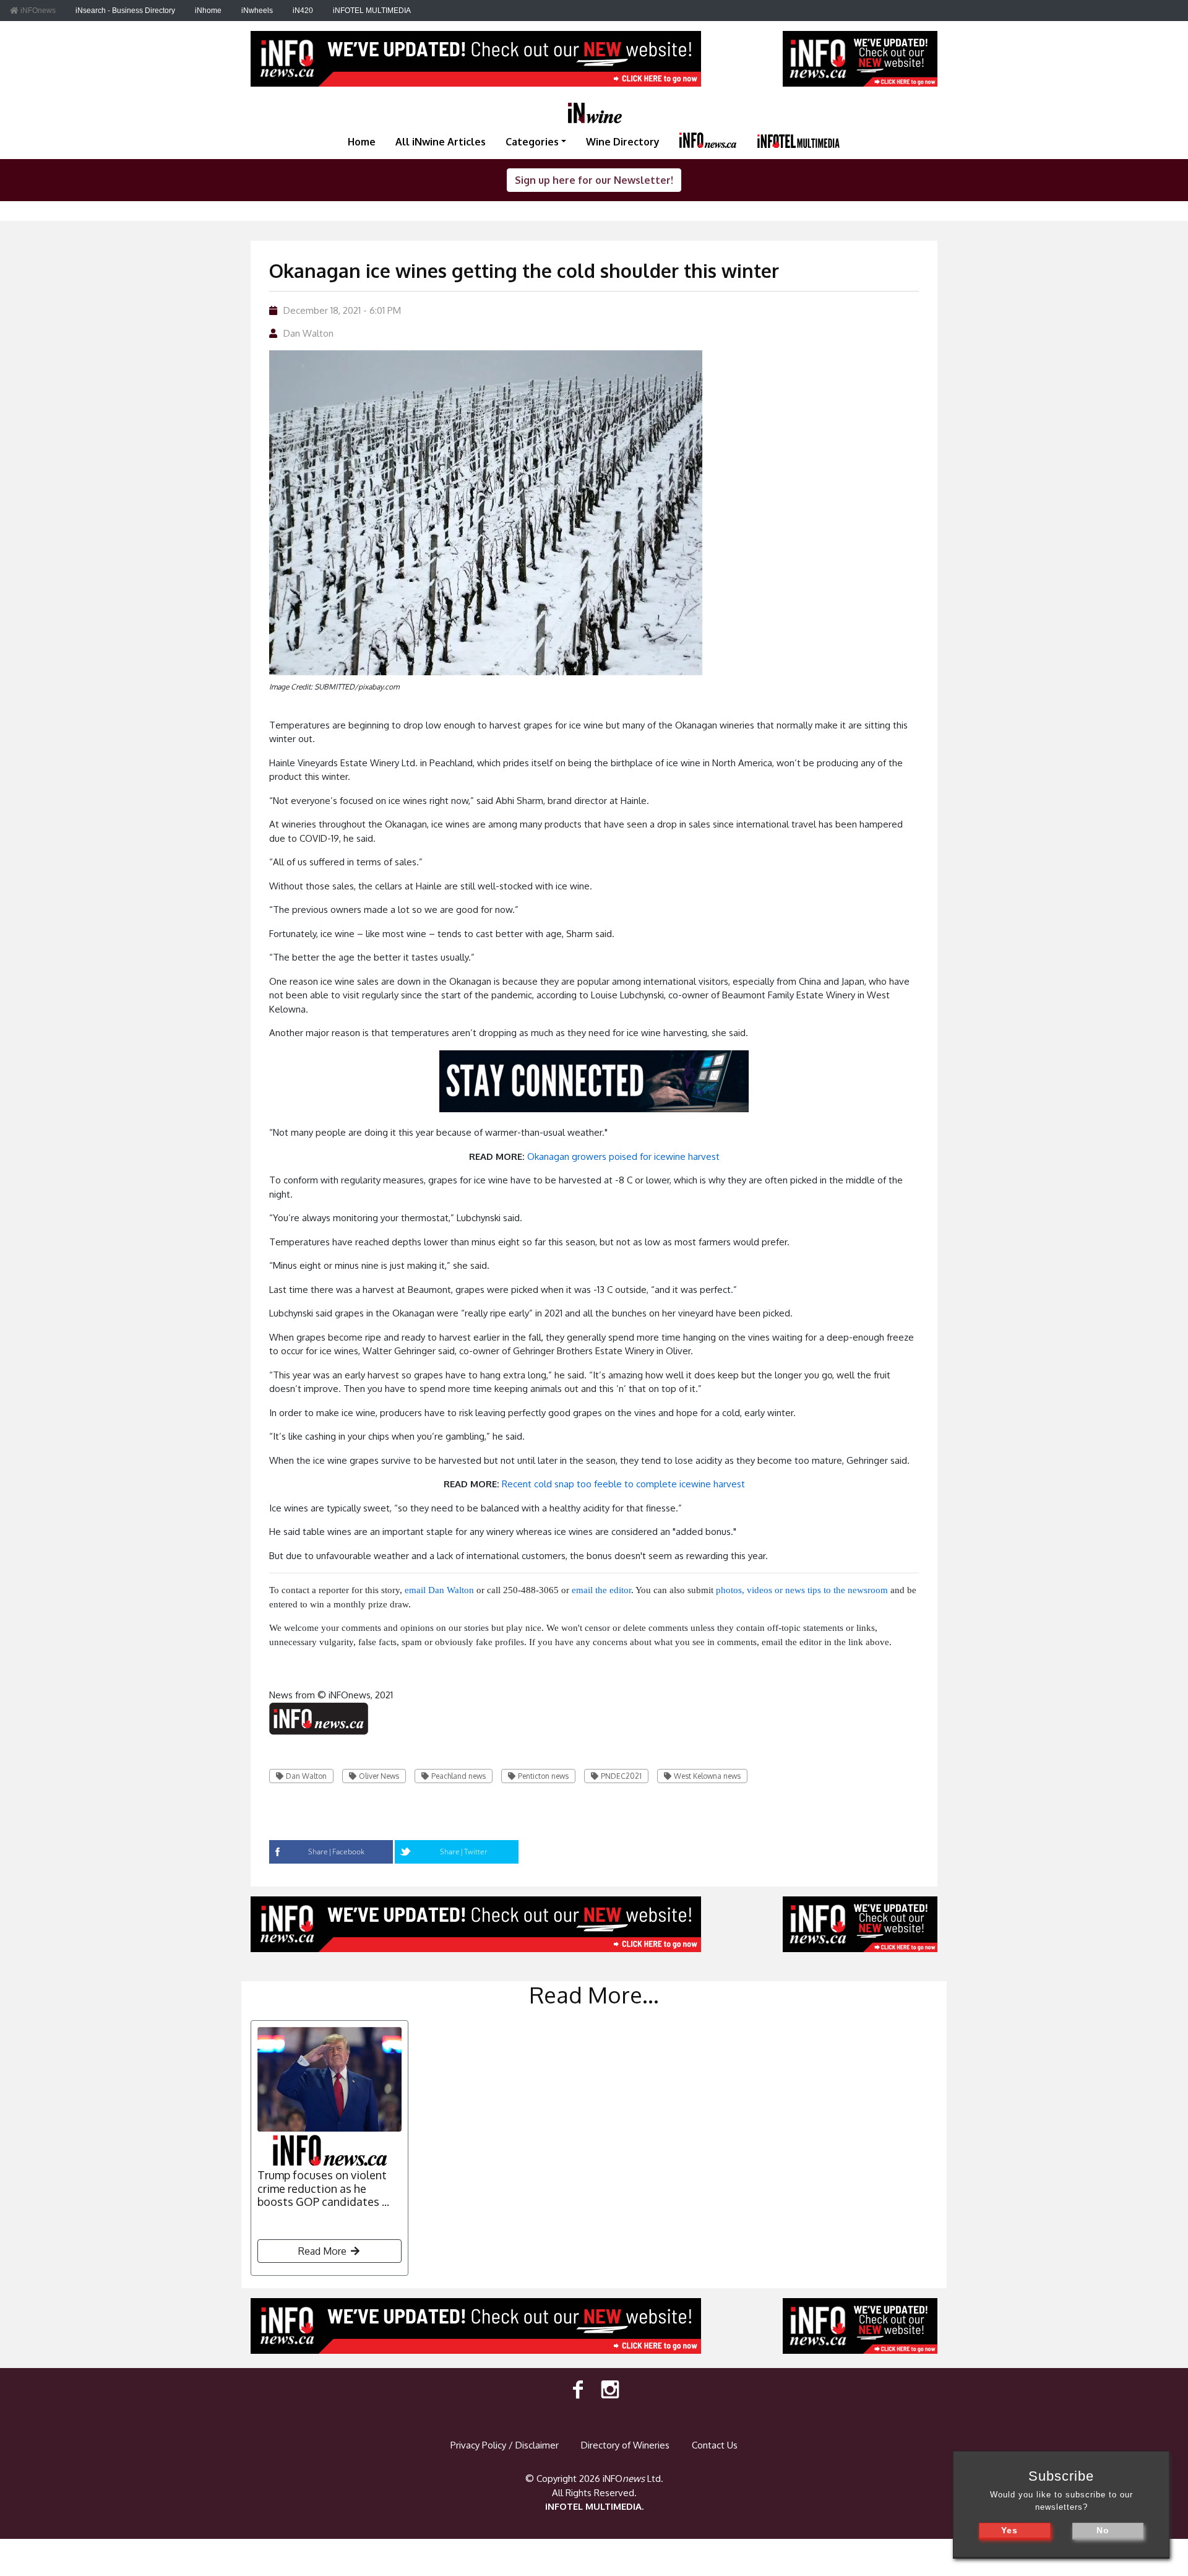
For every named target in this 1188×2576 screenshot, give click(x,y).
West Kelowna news (707, 1776)
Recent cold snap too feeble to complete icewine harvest (623, 1484)
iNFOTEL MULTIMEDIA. (594, 2506)
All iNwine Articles (441, 142)
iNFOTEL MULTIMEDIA (372, 11)
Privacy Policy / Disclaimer (505, 2445)
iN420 (303, 11)
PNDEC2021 (621, 1776)
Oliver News (379, 1776)
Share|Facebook (336, 1852)
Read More (324, 2251)
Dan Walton (308, 333)
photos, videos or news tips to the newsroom (802, 1590)
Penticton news (543, 1776)
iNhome (208, 11)
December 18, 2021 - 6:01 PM (342, 310)
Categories (532, 142)
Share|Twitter (464, 1852)
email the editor (601, 1590)
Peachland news (458, 1776)
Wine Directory (623, 142)
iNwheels (257, 11)
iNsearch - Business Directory (125, 11)
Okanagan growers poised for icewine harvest (623, 1156)
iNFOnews (37, 11)
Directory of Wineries (625, 2445)
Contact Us (715, 2445)
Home (362, 142)
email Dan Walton (439, 1590)
